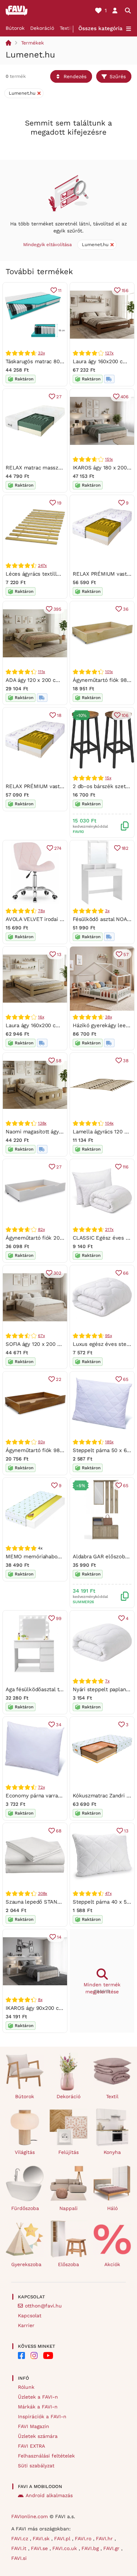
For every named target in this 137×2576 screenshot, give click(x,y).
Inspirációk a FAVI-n (42, 2416)
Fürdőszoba (25, 2208)
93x (41, 1442)
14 (59, 1937)
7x (107, 1681)
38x (108, 1017)
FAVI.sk (42, 2538)
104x (109, 1123)
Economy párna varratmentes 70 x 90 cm (57, 1796)
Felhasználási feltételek (46, 2456)
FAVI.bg (91, 2548)
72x (41, 1787)
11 (60, 290)
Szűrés (118, 76)
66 (126, 1273)
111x (41, 672)
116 (126, 1167)
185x (109, 1442)
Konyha (112, 2152)
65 (126, 1379)
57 (126, 954)
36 (126, 609)
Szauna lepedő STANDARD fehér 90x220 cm (61, 1902)
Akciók (112, 2264)
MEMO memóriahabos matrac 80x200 (52, 1557)
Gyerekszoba (26, 2264)
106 (125, 715)
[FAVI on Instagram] (34, 2355)
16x (41, 1017)
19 (59, 503)
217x (109, 1229)
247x (42, 565)
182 (125, 848)
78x (41, 911)
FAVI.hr (105, 2538)
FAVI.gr (112, 2548)
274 (58, 848)
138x (42, 1123)
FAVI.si (19, 2558)
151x (109, 459)
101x (109, 672)
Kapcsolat (30, 2316)
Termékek (32, 43)
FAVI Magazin (34, 2426)
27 (59, 397)
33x (41, 353)
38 (126, 1061)
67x (41, 1336)
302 (57, 1273)
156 (125, 290)
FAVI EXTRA (31, 2446)
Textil (66, 28)
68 (59, 1831)
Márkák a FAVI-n (38, 2407)
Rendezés (75, 76)
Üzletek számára (38, 2436)
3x (107, 911)
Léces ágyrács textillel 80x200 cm (48, 574)
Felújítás (68, 2152)
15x (108, 778)
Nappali (68, 2208)
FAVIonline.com (30, 2516)
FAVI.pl (63, 2538)
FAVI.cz (21, 2538)
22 (59, 1379)
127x (109, 353)
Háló (112, 2208)
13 (59, 954)
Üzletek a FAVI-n (38, 2397)
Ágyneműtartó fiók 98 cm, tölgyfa (47, 1450)
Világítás (25, 2152)
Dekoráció (42, 28)
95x (108, 1336)
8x (40, 2000)
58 (59, 1061)
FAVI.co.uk (66, 2548)
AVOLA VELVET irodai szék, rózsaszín (51, 919)
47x (108, 1893)
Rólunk (26, 2387)
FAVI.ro (84, 2538)
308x (43, 1893)
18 (59, 715)
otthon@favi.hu (43, 2306)
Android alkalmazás (49, 2495)
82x (41, 1229)
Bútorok (15, 28)
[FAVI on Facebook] (21, 2355)
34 (59, 1725)
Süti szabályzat (36, 2466)
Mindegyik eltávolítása (47, 245)
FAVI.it (20, 2548)
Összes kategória (100, 28)
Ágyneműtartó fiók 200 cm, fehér (47, 1238)
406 (125, 397)
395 (57, 609)
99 (59, 1618)
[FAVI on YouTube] (48, 2355)
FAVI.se (40, 2548)
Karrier (26, 2325)
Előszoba (68, 2264)
